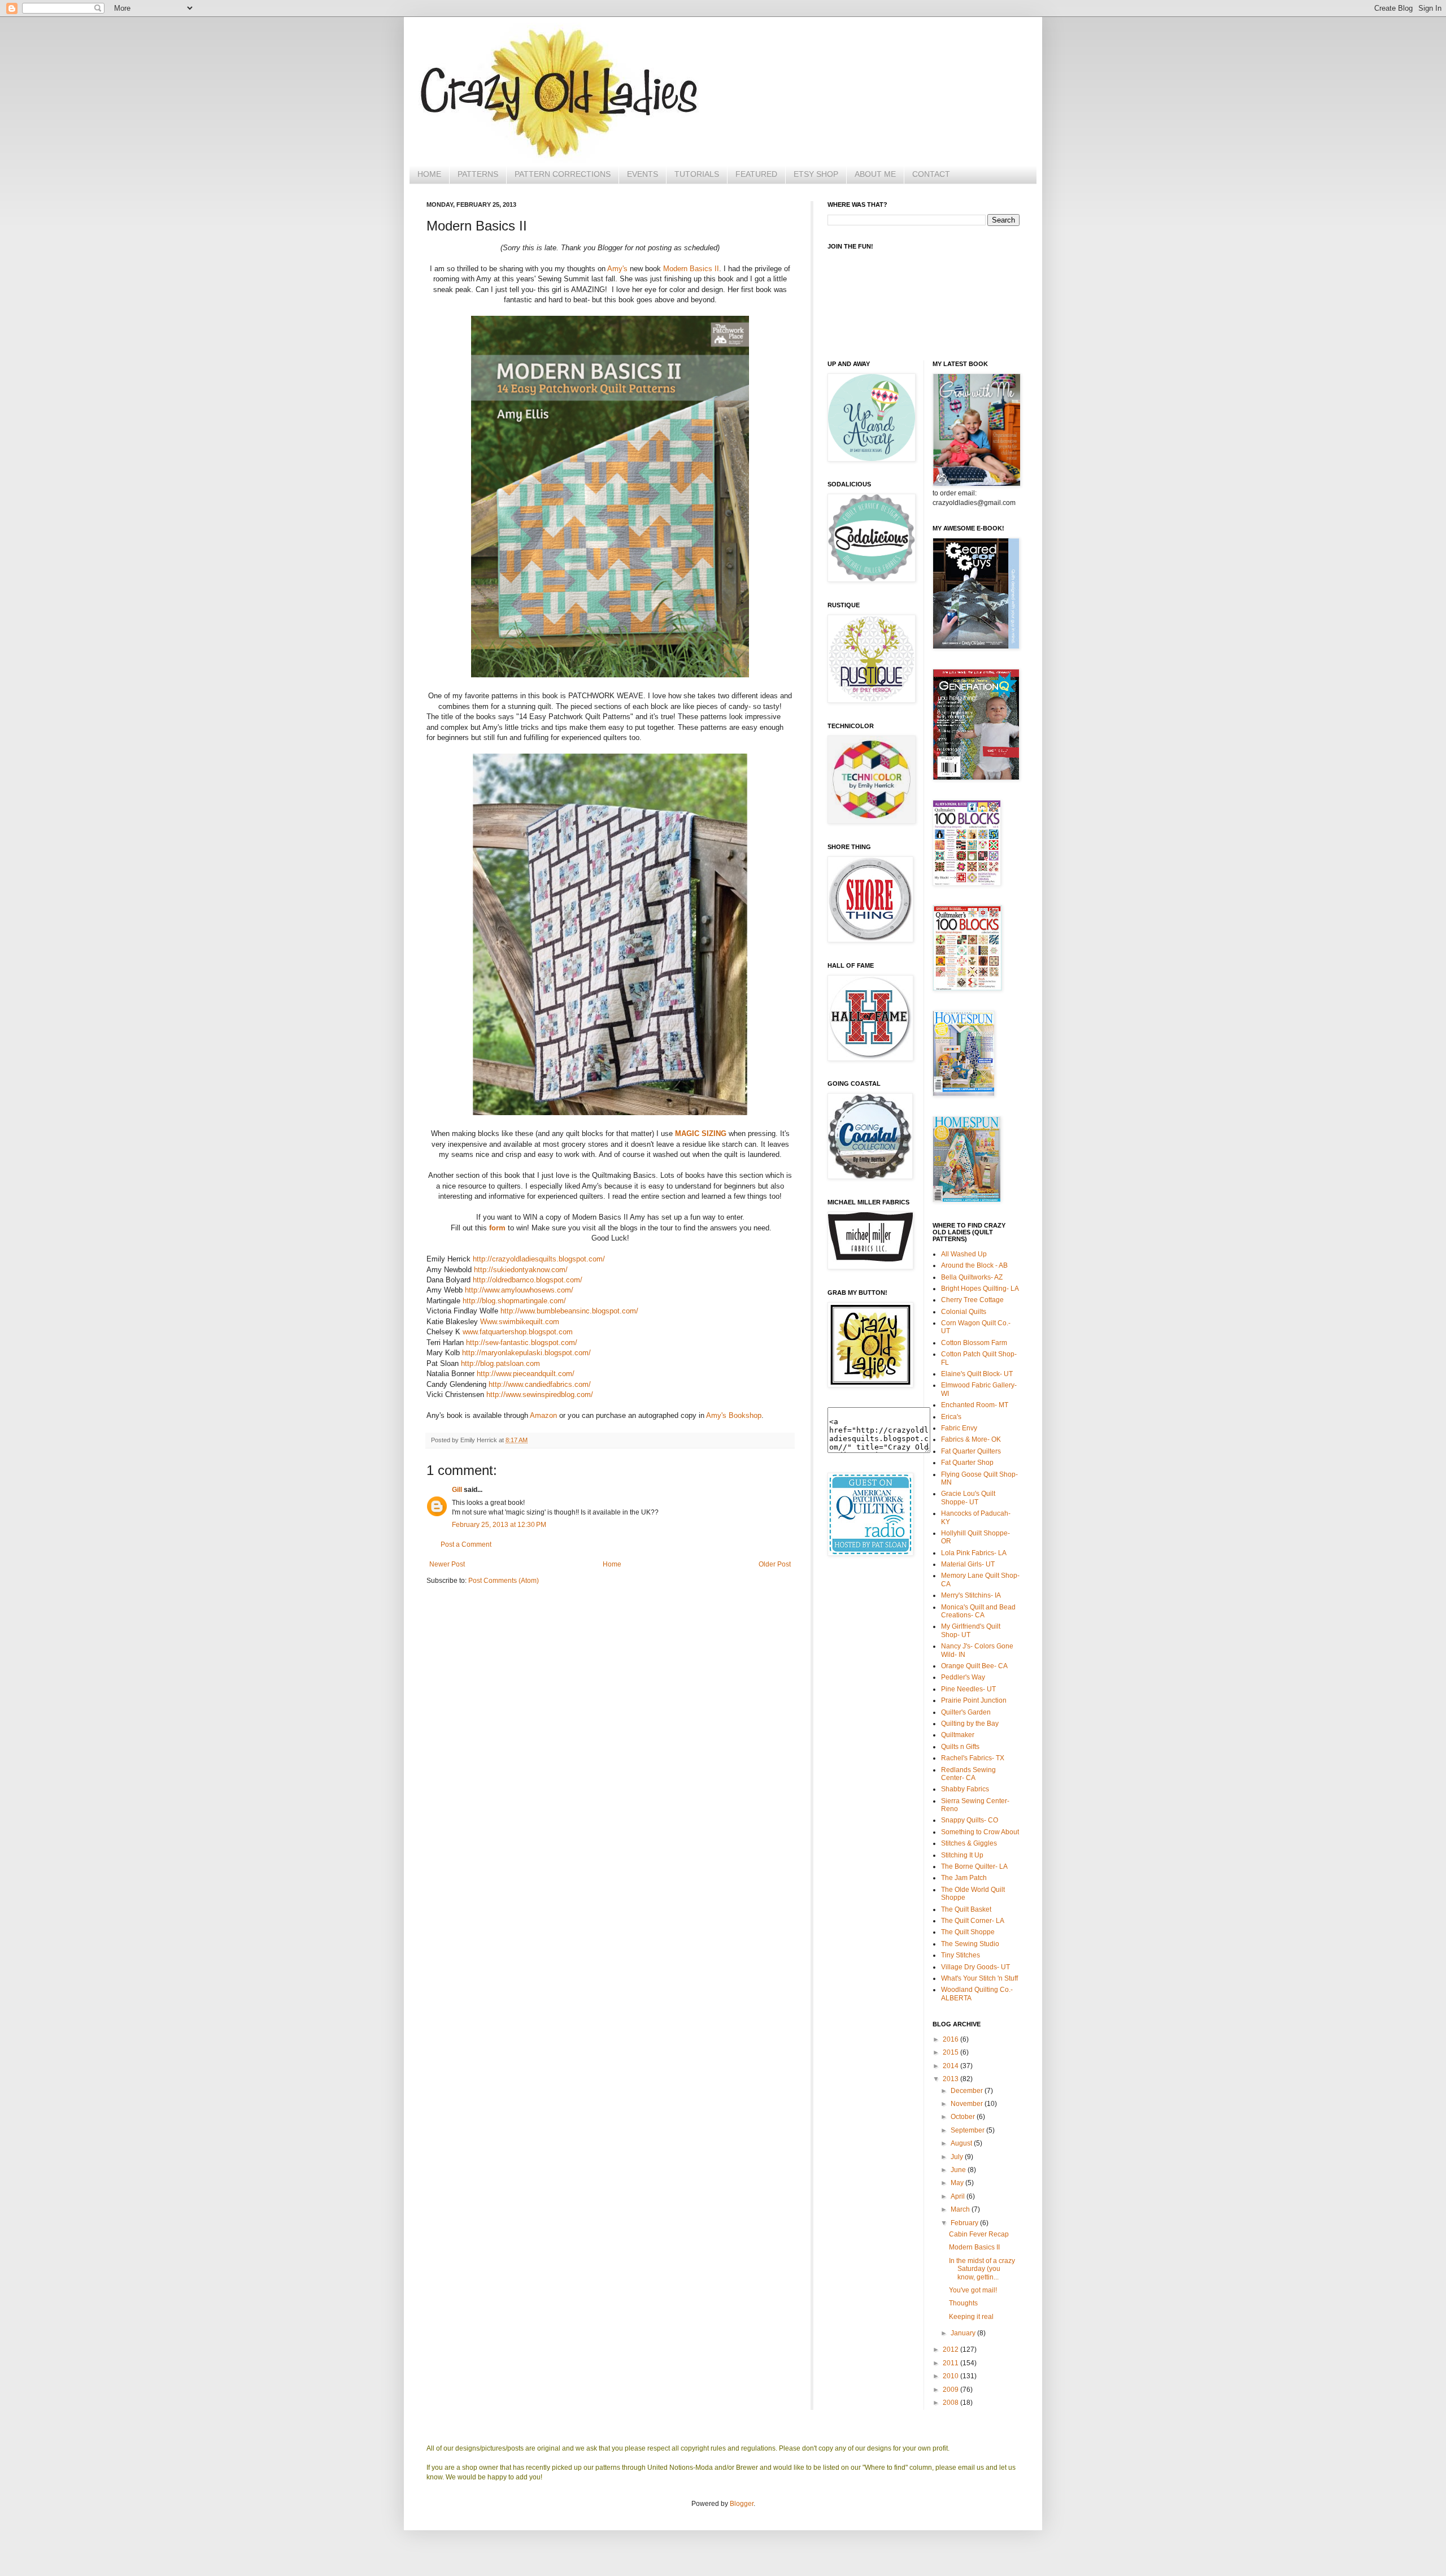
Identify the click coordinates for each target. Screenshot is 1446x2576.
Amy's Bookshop (734, 1415)
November (968, 2104)
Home (612, 1564)
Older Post (775, 1564)
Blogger (742, 2504)
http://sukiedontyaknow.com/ (521, 1270)
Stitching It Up (962, 1855)
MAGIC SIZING (701, 1133)
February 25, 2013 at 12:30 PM (499, 1525)
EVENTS (643, 174)
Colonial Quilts (964, 1312)
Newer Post (447, 1564)
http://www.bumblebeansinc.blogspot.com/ (569, 1311)
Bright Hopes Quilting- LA (980, 1289)
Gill (457, 1490)
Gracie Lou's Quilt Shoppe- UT (968, 1498)
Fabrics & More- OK (971, 1439)
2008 (951, 2403)
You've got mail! (973, 2290)
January (964, 2333)
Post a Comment (466, 1544)
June (959, 2170)
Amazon (543, 1415)
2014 (951, 2066)
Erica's (951, 1417)
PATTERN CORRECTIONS (563, 174)
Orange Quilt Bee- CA (974, 1666)
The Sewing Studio (970, 1944)
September (968, 2130)
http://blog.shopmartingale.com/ (514, 1301)
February (965, 2223)
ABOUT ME (875, 174)
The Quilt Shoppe (968, 1932)
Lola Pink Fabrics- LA (974, 1553)
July (958, 2157)
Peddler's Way (963, 1677)
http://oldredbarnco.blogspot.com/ (528, 1280)
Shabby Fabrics (965, 1789)
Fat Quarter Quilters (971, 1451)
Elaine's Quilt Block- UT (977, 1374)
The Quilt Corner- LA (973, 1921)
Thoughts (963, 2303)
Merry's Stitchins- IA (971, 1595)
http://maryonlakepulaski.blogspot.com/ (526, 1353)
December (968, 2091)
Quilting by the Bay (970, 1724)
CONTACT (931, 174)
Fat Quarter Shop (967, 1463)
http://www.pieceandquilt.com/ (526, 1374)
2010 (951, 2376)
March (961, 2209)
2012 (951, 2349)
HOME (429, 174)
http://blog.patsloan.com (500, 1363)
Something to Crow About (980, 1832)
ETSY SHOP (816, 174)
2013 (951, 2079)
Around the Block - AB (974, 1265)
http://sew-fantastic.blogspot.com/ (522, 1343)
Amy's (617, 269)
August (962, 2143)
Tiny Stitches (961, 1955)
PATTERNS (478, 174)
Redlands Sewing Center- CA (968, 1774)
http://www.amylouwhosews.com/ (519, 1290)
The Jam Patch (964, 1878)
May (958, 2183)
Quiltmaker (958, 1735)
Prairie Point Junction (974, 1700)
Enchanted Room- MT (975, 1405)
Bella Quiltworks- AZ (972, 1277)
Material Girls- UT (968, 1564)
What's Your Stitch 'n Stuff (979, 1978)
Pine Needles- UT (968, 1689)
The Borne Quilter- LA (974, 1866)
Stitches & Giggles (969, 1843)
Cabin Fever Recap (979, 2234)
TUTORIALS (697, 174)
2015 (951, 2052)
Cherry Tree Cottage (972, 1300)
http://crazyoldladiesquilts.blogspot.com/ (539, 1259)
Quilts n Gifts (960, 1747)
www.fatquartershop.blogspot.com (518, 1332)
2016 (951, 2039)
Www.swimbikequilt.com (520, 1322)
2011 (951, 2363)
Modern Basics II (691, 269)
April (959, 2196)
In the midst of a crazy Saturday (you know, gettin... (982, 2269)
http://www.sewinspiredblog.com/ (540, 1394)
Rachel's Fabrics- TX (973, 1758)
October (964, 2117)
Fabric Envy (959, 1428)
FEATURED (756, 174)
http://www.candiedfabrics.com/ (540, 1384)
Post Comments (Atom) (504, 1581)
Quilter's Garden (966, 1712)
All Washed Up (964, 1254)
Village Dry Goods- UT (975, 1967)
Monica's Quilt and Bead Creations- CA (978, 1611)
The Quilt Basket (966, 1909)
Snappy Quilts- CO (970, 1820)
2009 (951, 2390)
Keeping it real (971, 2317)
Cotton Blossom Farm (974, 1343)
